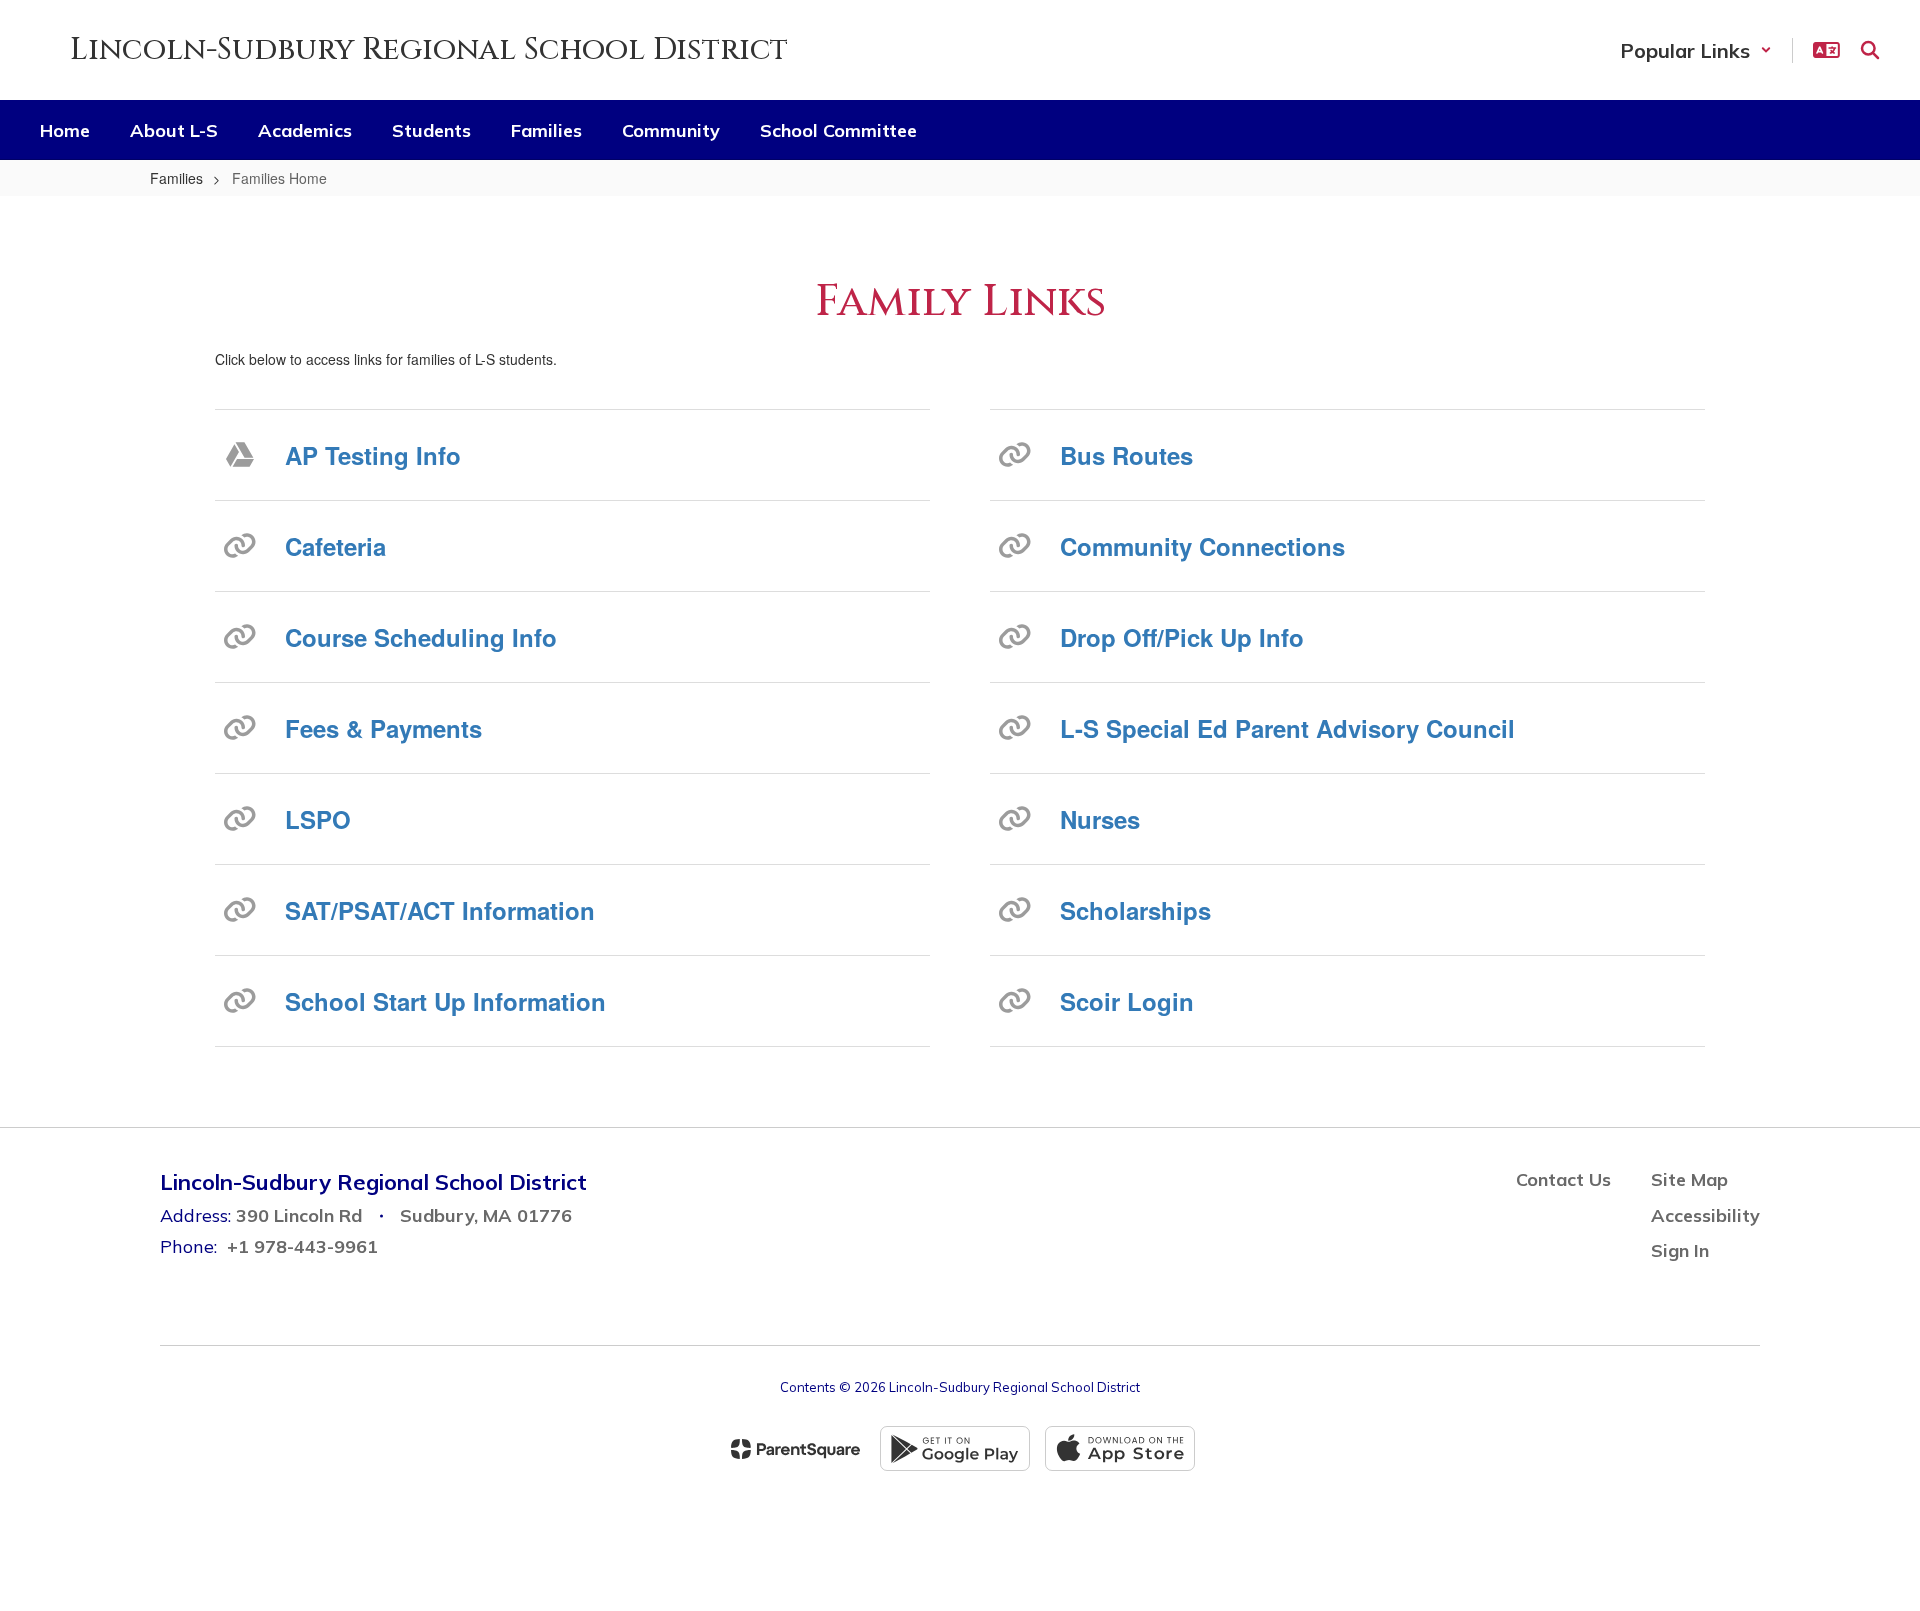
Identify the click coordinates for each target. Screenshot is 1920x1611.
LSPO (318, 819)
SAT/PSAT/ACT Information (440, 910)
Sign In (1680, 1250)
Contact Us (1563, 1179)
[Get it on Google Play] (955, 1448)
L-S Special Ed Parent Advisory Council (1287, 728)
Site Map (1689, 1179)
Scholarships (1135, 910)
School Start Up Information (445, 1001)
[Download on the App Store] (1120, 1448)
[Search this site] (1870, 50)
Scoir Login (1127, 1001)
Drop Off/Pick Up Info (1182, 637)
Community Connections (1202, 546)
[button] (1696, 50)
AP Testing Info (373, 455)
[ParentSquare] (795, 1449)
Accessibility (1705, 1215)
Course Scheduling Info (421, 637)
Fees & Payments (383, 728)
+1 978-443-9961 (302, 1246)
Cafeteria (335, 546)
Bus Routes (1126, 455)
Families (176, 178)
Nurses (1100, 819)
